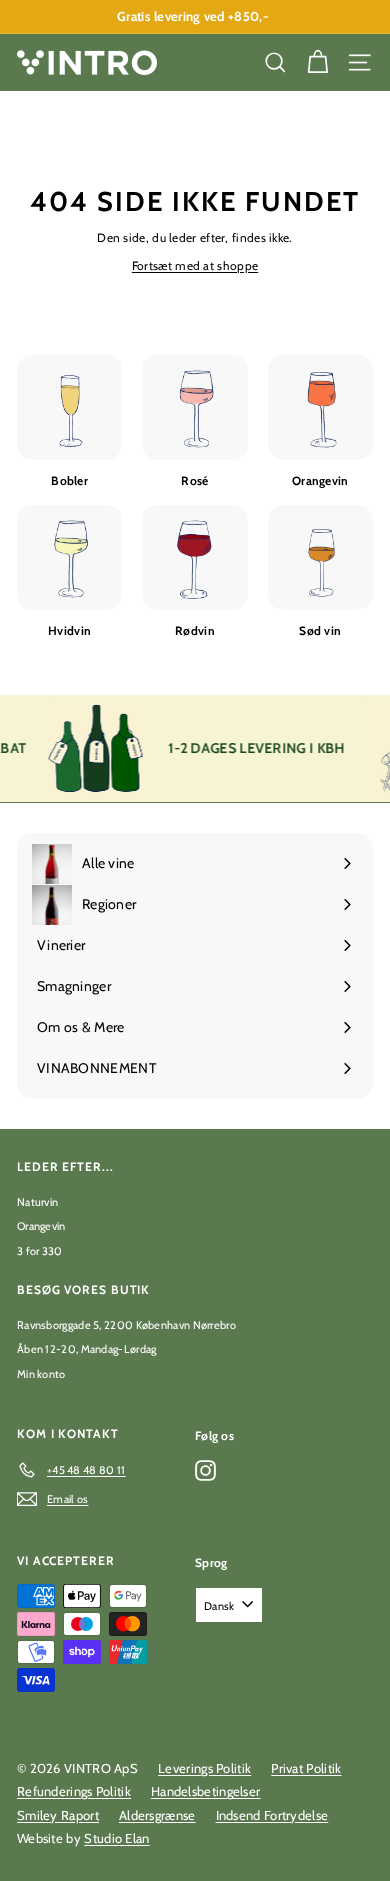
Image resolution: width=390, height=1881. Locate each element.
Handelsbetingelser (205, 1791)
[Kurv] (318, 62)
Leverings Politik (204, 1768)
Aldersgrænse (157, 1815)
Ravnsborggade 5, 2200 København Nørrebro (126, 1325)
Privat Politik (306, 1768)
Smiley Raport (58, 1815)
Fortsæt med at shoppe (195, 265)
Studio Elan (116, 1838)
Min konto (41, 1374)
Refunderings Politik (74, 1791)
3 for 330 (40, 1251)
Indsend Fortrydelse (272, 1815)
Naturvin (37, 1202)
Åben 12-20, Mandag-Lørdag (87, 1349)
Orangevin (41, 1226)
